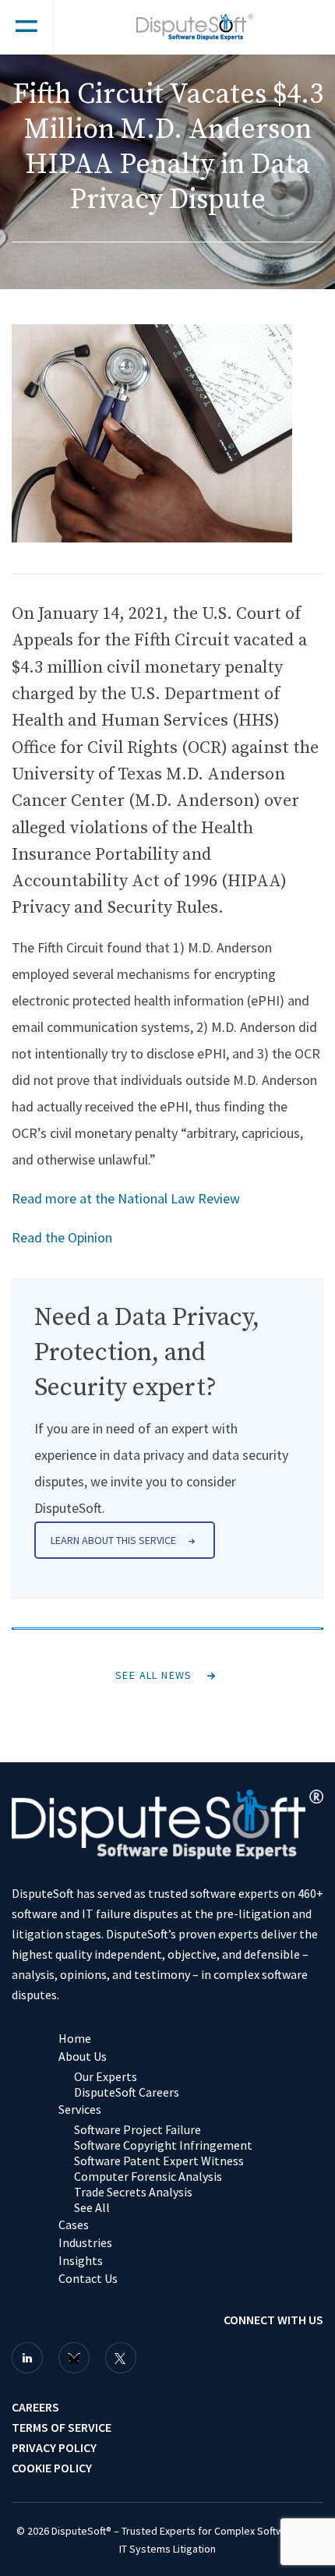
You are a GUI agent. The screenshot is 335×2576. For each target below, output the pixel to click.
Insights (81, 2260)
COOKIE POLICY (52, 2468)
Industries (85, 2242)
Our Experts (106, 2076)
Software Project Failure (138, 2129)
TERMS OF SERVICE (62, 2427)
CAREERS (35, 2407)
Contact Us (88, 2278)
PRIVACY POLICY (54, 2447)
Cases (74, 2224)
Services (80, 2109)
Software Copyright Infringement (163, 2145)
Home (75, 2038)
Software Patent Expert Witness (159, 2161)
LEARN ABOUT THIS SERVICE (113, 1540)
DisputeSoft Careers (127, 2092)
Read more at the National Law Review (126, 1198)
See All (92, 2207)
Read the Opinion (62, 1237)
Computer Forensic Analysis (148, 2176)
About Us (83, 2056)
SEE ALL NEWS (154, 1675)
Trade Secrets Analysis (133, 2192)
